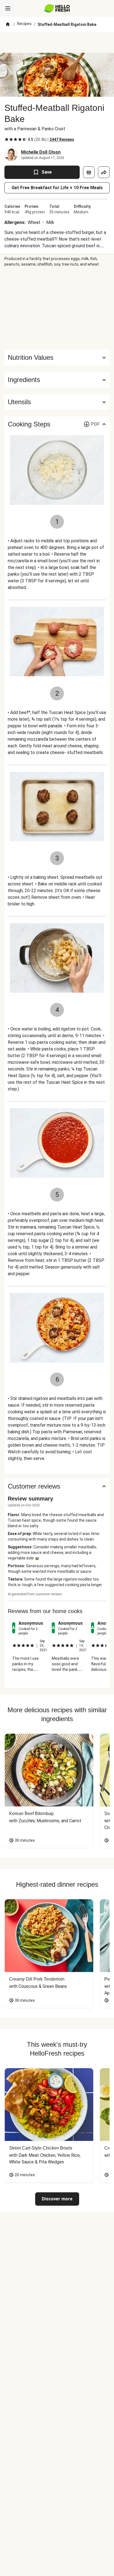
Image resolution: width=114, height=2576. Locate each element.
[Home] (8, 24)
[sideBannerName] (57, 308)
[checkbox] (7, 139)
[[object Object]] (89, 172)
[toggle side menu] (8, 8)
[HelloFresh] (57, 8)
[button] (57, 380)
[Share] (104, 172)
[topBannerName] (57, 43)
